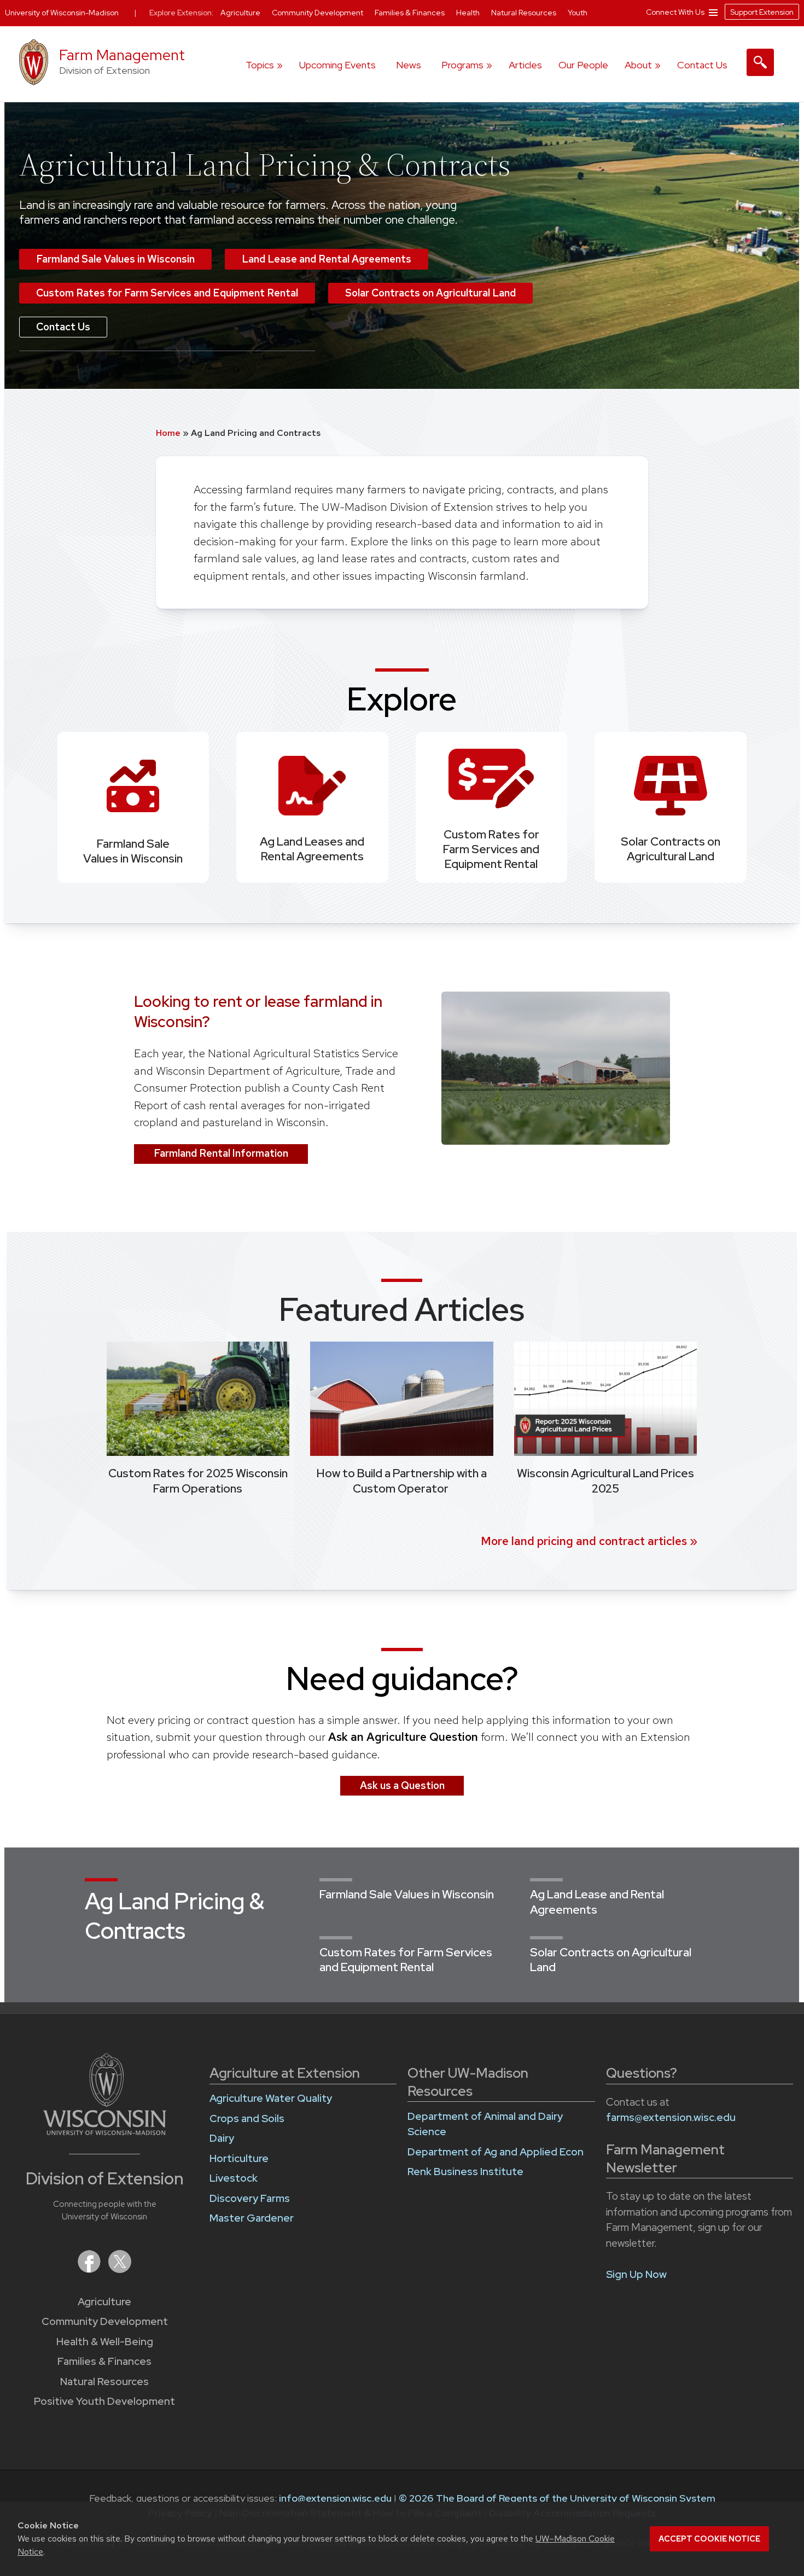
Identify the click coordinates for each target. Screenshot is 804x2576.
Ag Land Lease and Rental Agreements (597, 1902)
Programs (462, 65)
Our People (583, 65)
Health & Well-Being (105, 2342)
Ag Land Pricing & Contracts (174, 1916)
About (638, 65)
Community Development (105, 2321)
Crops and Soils (247, 2119)
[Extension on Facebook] (90, 2269)
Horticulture (239, 2158)
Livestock (234, 2178)
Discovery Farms (250, 2198)
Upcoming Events (337, 65)
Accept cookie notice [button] (709, 2539)
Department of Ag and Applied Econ (496, 2152)
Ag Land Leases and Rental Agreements (312, 849)
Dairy (222, 2138)
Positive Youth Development (104, 2401)
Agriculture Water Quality (271, 2098)
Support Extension (762, 12)
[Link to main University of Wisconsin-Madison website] (105, 2132)
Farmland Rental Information (221, 1153)
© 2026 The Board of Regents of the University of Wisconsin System (557, 2498)
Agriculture (104, 2302)
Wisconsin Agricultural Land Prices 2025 (605, 1481)
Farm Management (122, 55)
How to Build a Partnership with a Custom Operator (402, 1481)
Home (169, 433)
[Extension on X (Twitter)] (120, 2269)
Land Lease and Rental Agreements (327, 259)
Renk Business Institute (465, 2172)
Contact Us (702, 65)
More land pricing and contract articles (584, 1541)
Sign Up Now (636, 2274)
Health (469, 13)
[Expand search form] (760, 62)
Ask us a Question (402, 1785)
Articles (525, 65)
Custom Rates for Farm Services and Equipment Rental (167, 293)
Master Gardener (252, 2218)
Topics (260, 65)
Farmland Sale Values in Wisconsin (115, 259)
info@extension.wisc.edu (335, 2498)
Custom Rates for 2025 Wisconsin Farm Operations (198, 1481)
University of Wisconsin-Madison (62, 13)
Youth (578, 13)
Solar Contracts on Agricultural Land (430, 293)
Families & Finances (104, 2361)
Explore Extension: (182, 13)
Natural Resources (104, 2382)
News (409, 65)
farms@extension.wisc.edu (671, 2117)
